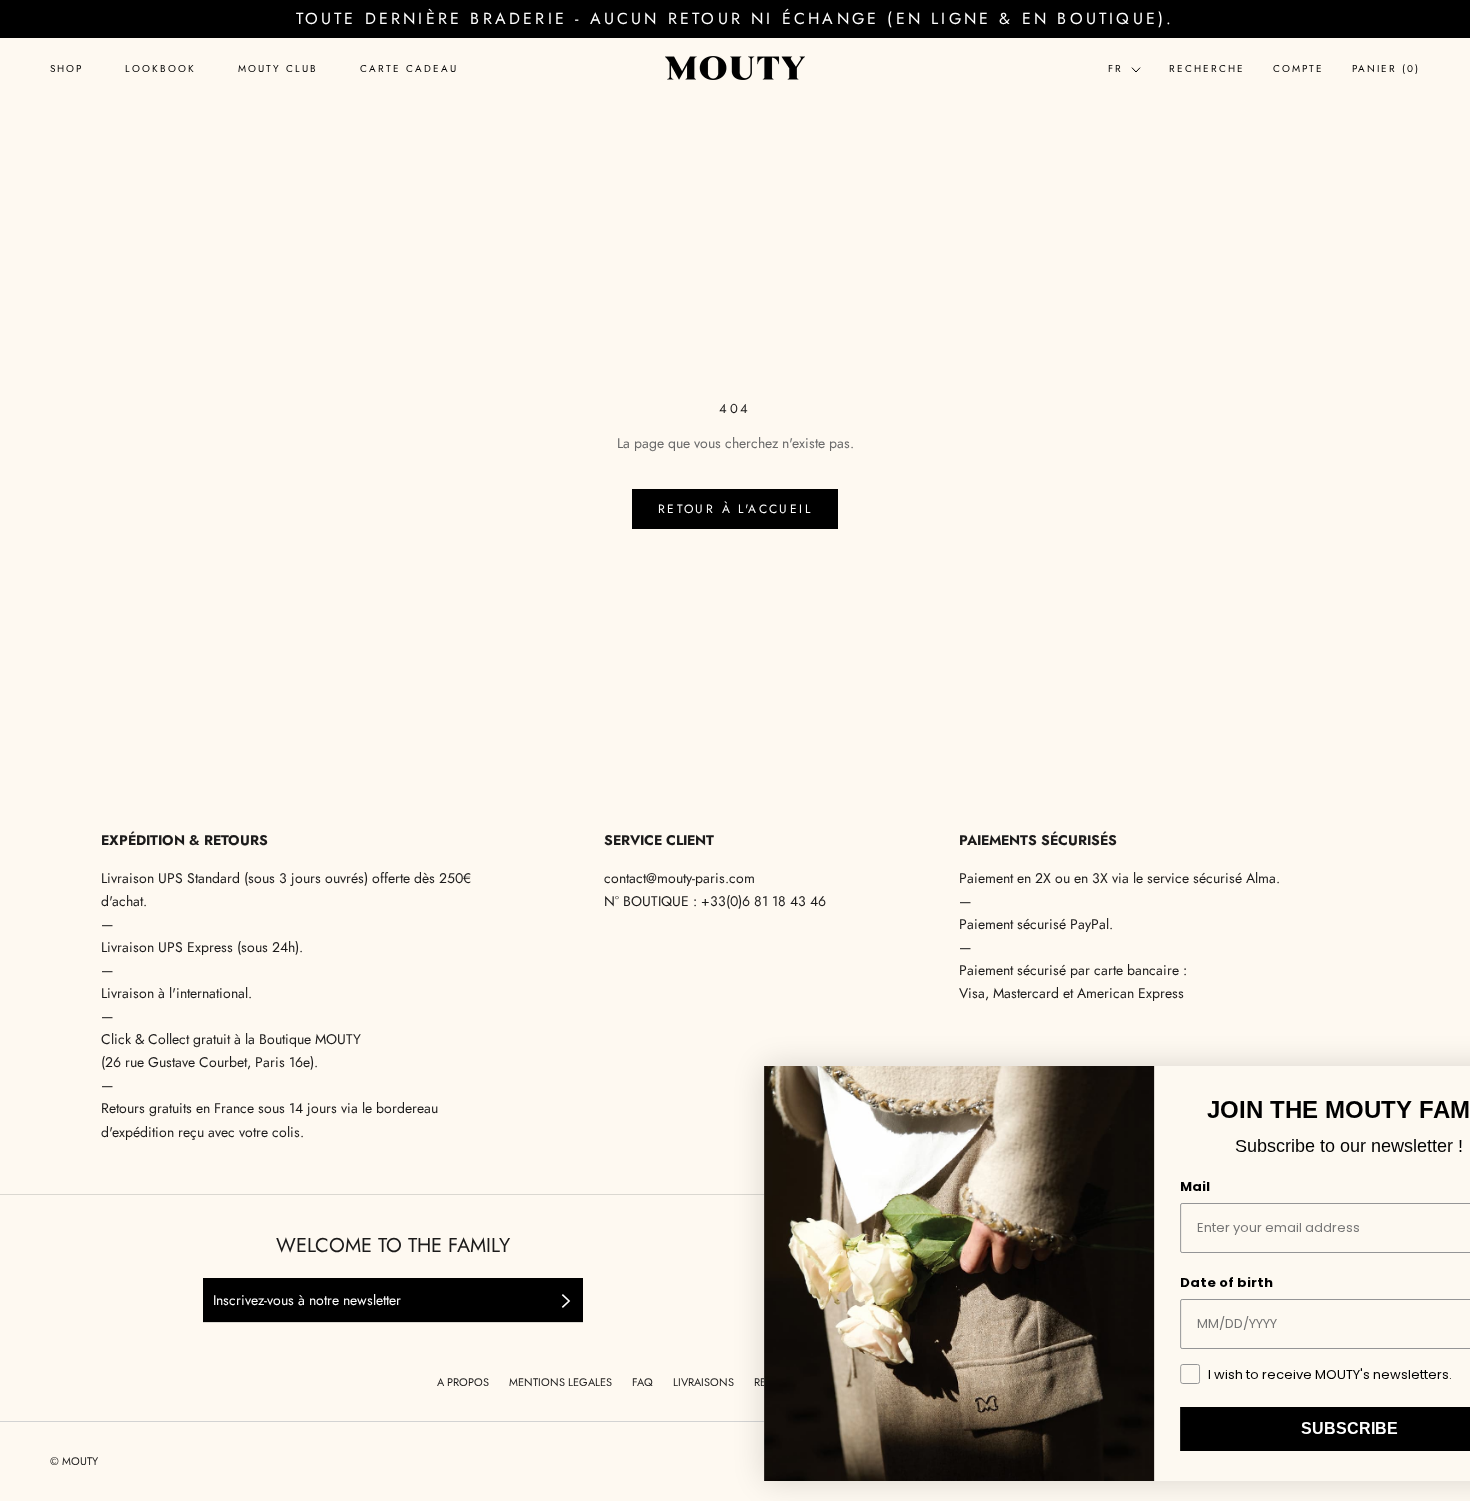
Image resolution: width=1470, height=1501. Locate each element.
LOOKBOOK (160, 69)
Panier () (1386, 68)
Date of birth (1132, 1282)
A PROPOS (463, 1382)
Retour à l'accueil (735, 509)
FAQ (642, 1382)
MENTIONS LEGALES (560, 1382)
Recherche (1207, 68)
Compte (1298, 68)
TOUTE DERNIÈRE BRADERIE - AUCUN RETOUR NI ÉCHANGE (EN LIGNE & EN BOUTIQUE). (735, 18)
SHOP (66, 69)
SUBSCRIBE (1255, 1428)
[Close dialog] (1428, 1087)
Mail (1101, 1186)
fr (1115, 68)
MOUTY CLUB (278, 69)
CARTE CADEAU (409, 69)
